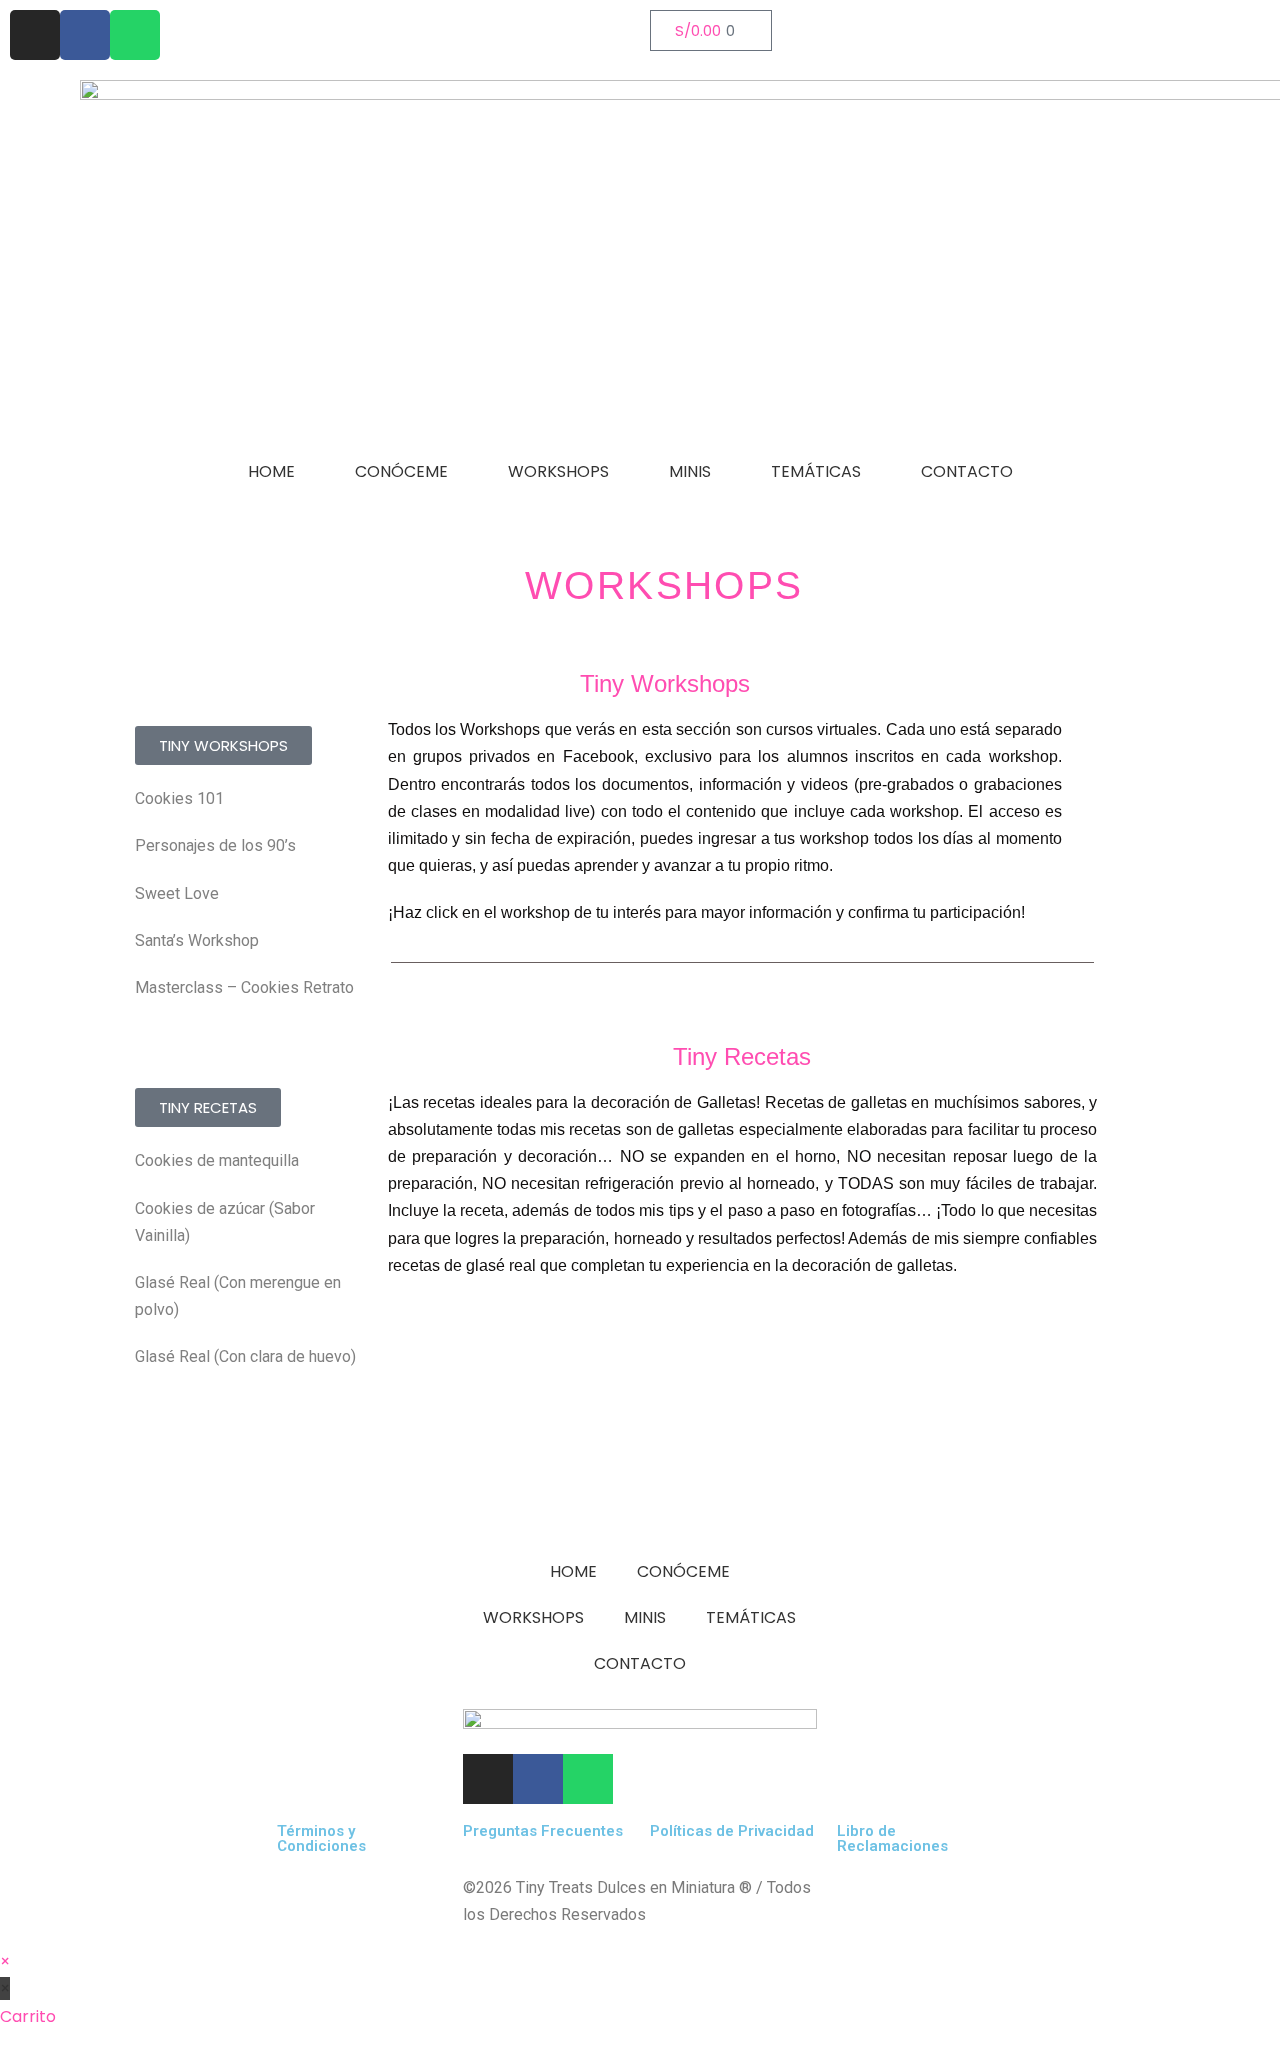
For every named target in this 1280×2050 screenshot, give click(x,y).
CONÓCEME (401, 471)
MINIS (690, 471)
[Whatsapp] (135, 35)
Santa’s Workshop (197, 940)
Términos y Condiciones (321, 1838)
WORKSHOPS (558, 471)
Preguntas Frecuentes (543, 1831)
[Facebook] (85, 35)
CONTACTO (967, 471)
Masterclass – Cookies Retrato (244, 987)
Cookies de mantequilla (217, 1160)
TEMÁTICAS (816, 471)
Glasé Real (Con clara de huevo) (245, 1356)
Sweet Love (177, 893)
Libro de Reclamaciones (892, 1838)
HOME (271, 471)
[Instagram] (35, 35)
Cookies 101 (179, 798)
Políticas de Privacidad (732, 1831)
